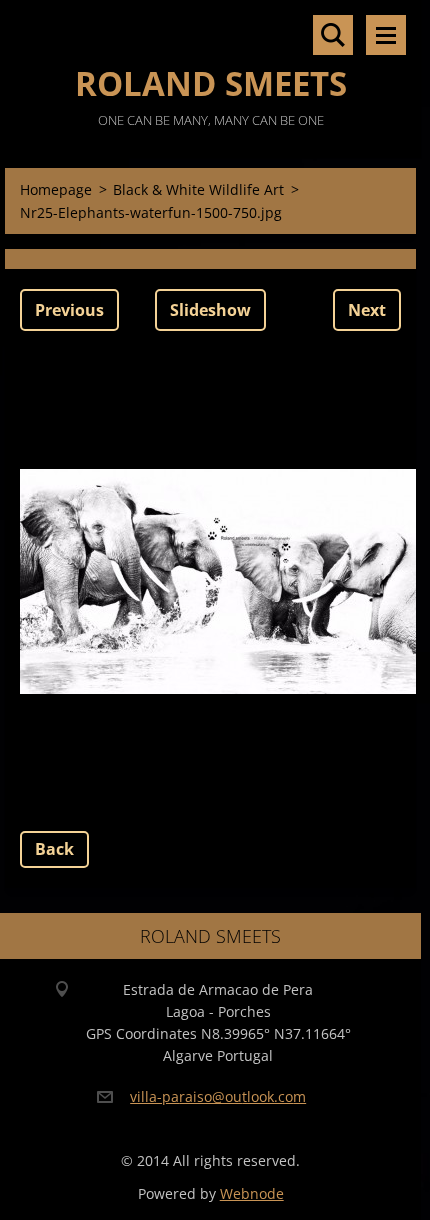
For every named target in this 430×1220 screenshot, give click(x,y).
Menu (386, 35)
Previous (69, 310)
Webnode (252, 1193)
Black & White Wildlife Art (198, 189)
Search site (333, 35)
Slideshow (210, 310)
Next (367, 310)
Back (54, 849)
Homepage (56, 189)
